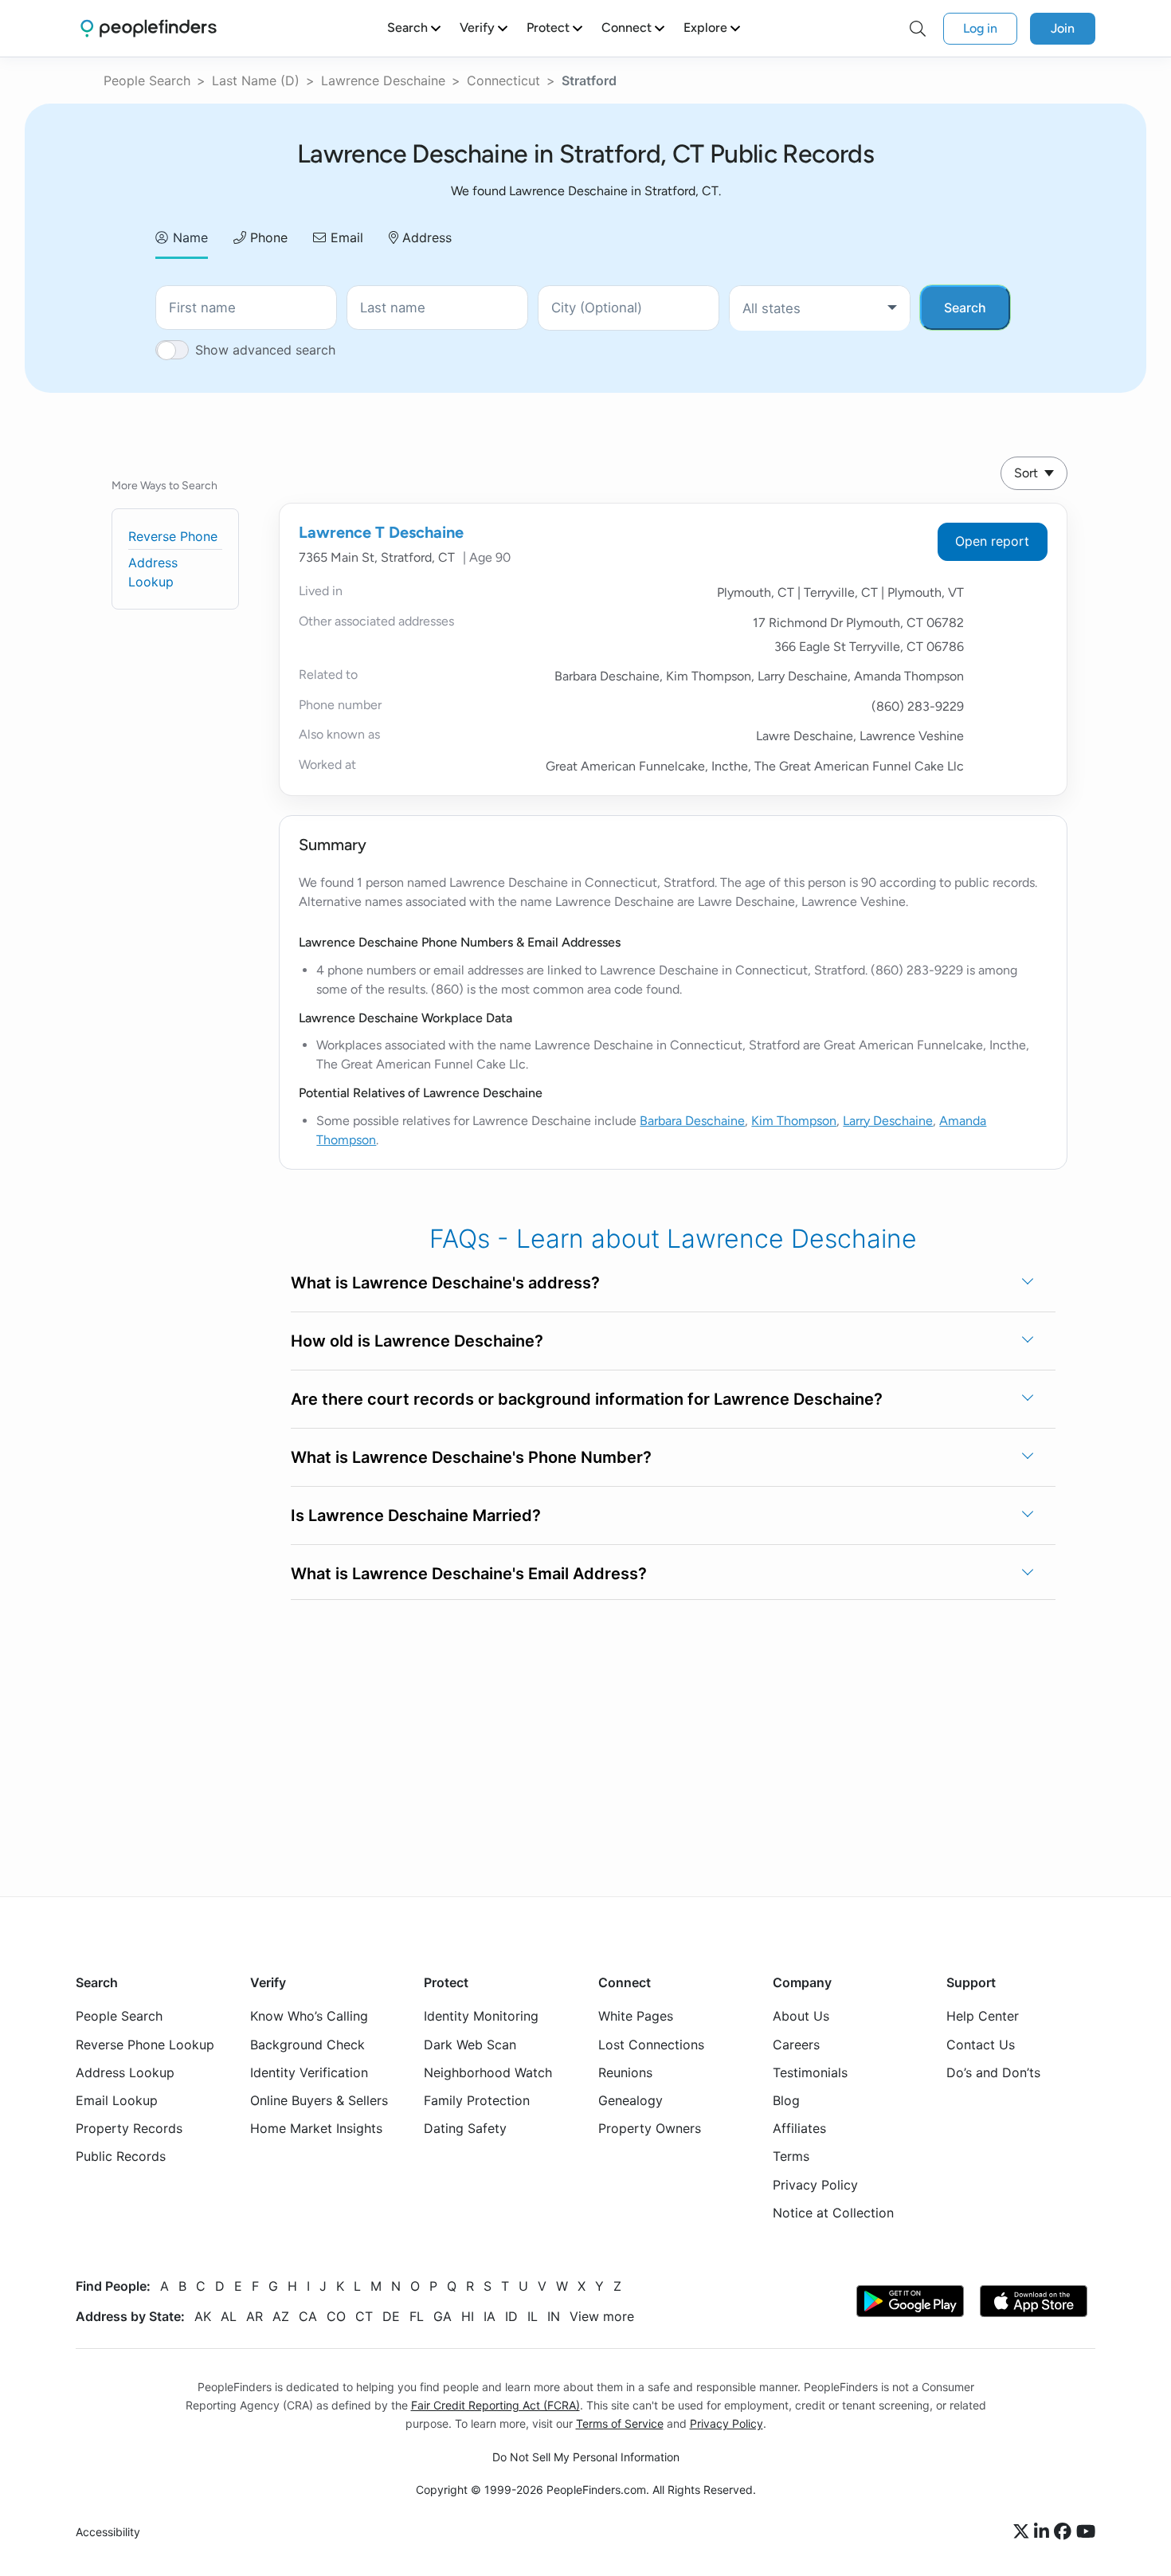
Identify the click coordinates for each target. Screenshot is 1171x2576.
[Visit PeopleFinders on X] (1024, 2532)
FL (417, 2316)
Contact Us (981, 2045)
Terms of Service (620, 2423)
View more (602, 2316)
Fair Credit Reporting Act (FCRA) (495, 2405)
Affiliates (799, 2128)
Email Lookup (117, 2100)
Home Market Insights (316, 2128)
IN (554, 2316)
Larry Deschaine (888, 1121)
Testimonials (810, 2072)
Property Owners (650, 2128)
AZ (281, 2316)
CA (308, 2316)
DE (391, 2316)
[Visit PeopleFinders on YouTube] (1086, 2532)
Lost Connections (651, 2045)
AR (255, 2316)
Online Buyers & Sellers (319, 2100)
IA (490, 2316)
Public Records (121, 2156)
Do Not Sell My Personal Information (586, 2457)
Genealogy (631, 2100)
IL (533, 2316)
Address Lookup (125, 2072)
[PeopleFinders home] (149, 28)
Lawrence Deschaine (383, 80)
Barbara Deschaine (692, 1121)
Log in (980, 28)
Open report (992, 541)
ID (511, 2316)
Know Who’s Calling (309, 2016)
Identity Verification (309, 2072)
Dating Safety (465, 2128)
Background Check (307, 2045)
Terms (791, 2156)
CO (336, 2316)
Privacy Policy (815, 2185)
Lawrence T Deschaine (381, 532)
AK (203, 2316)
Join (1063, 28)
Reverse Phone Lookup (145, 2045)
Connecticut (503, 80)
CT (364, 2316)
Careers (796, 2045)
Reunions (625, 2072)
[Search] (918, 29)
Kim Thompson (794, 1121)
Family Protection (477, 2100)
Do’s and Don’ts (993, 2072)
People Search (147, 80)
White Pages (636, 2016)
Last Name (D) (256, 80)
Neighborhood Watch (488, 2072)
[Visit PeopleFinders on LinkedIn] (1044, 2532)
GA (443, 2316)
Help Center (983, 2016)
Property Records (129, 2128)
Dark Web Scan (470, 2045)
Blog (786, 2100)
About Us (801, 2016)
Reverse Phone (173, 536)
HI (468, 2316)
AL (229, 2316)
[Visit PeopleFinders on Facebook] (1065, 2532)
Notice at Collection (833, 2213)
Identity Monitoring (481, 2016)
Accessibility (108, 2532)
